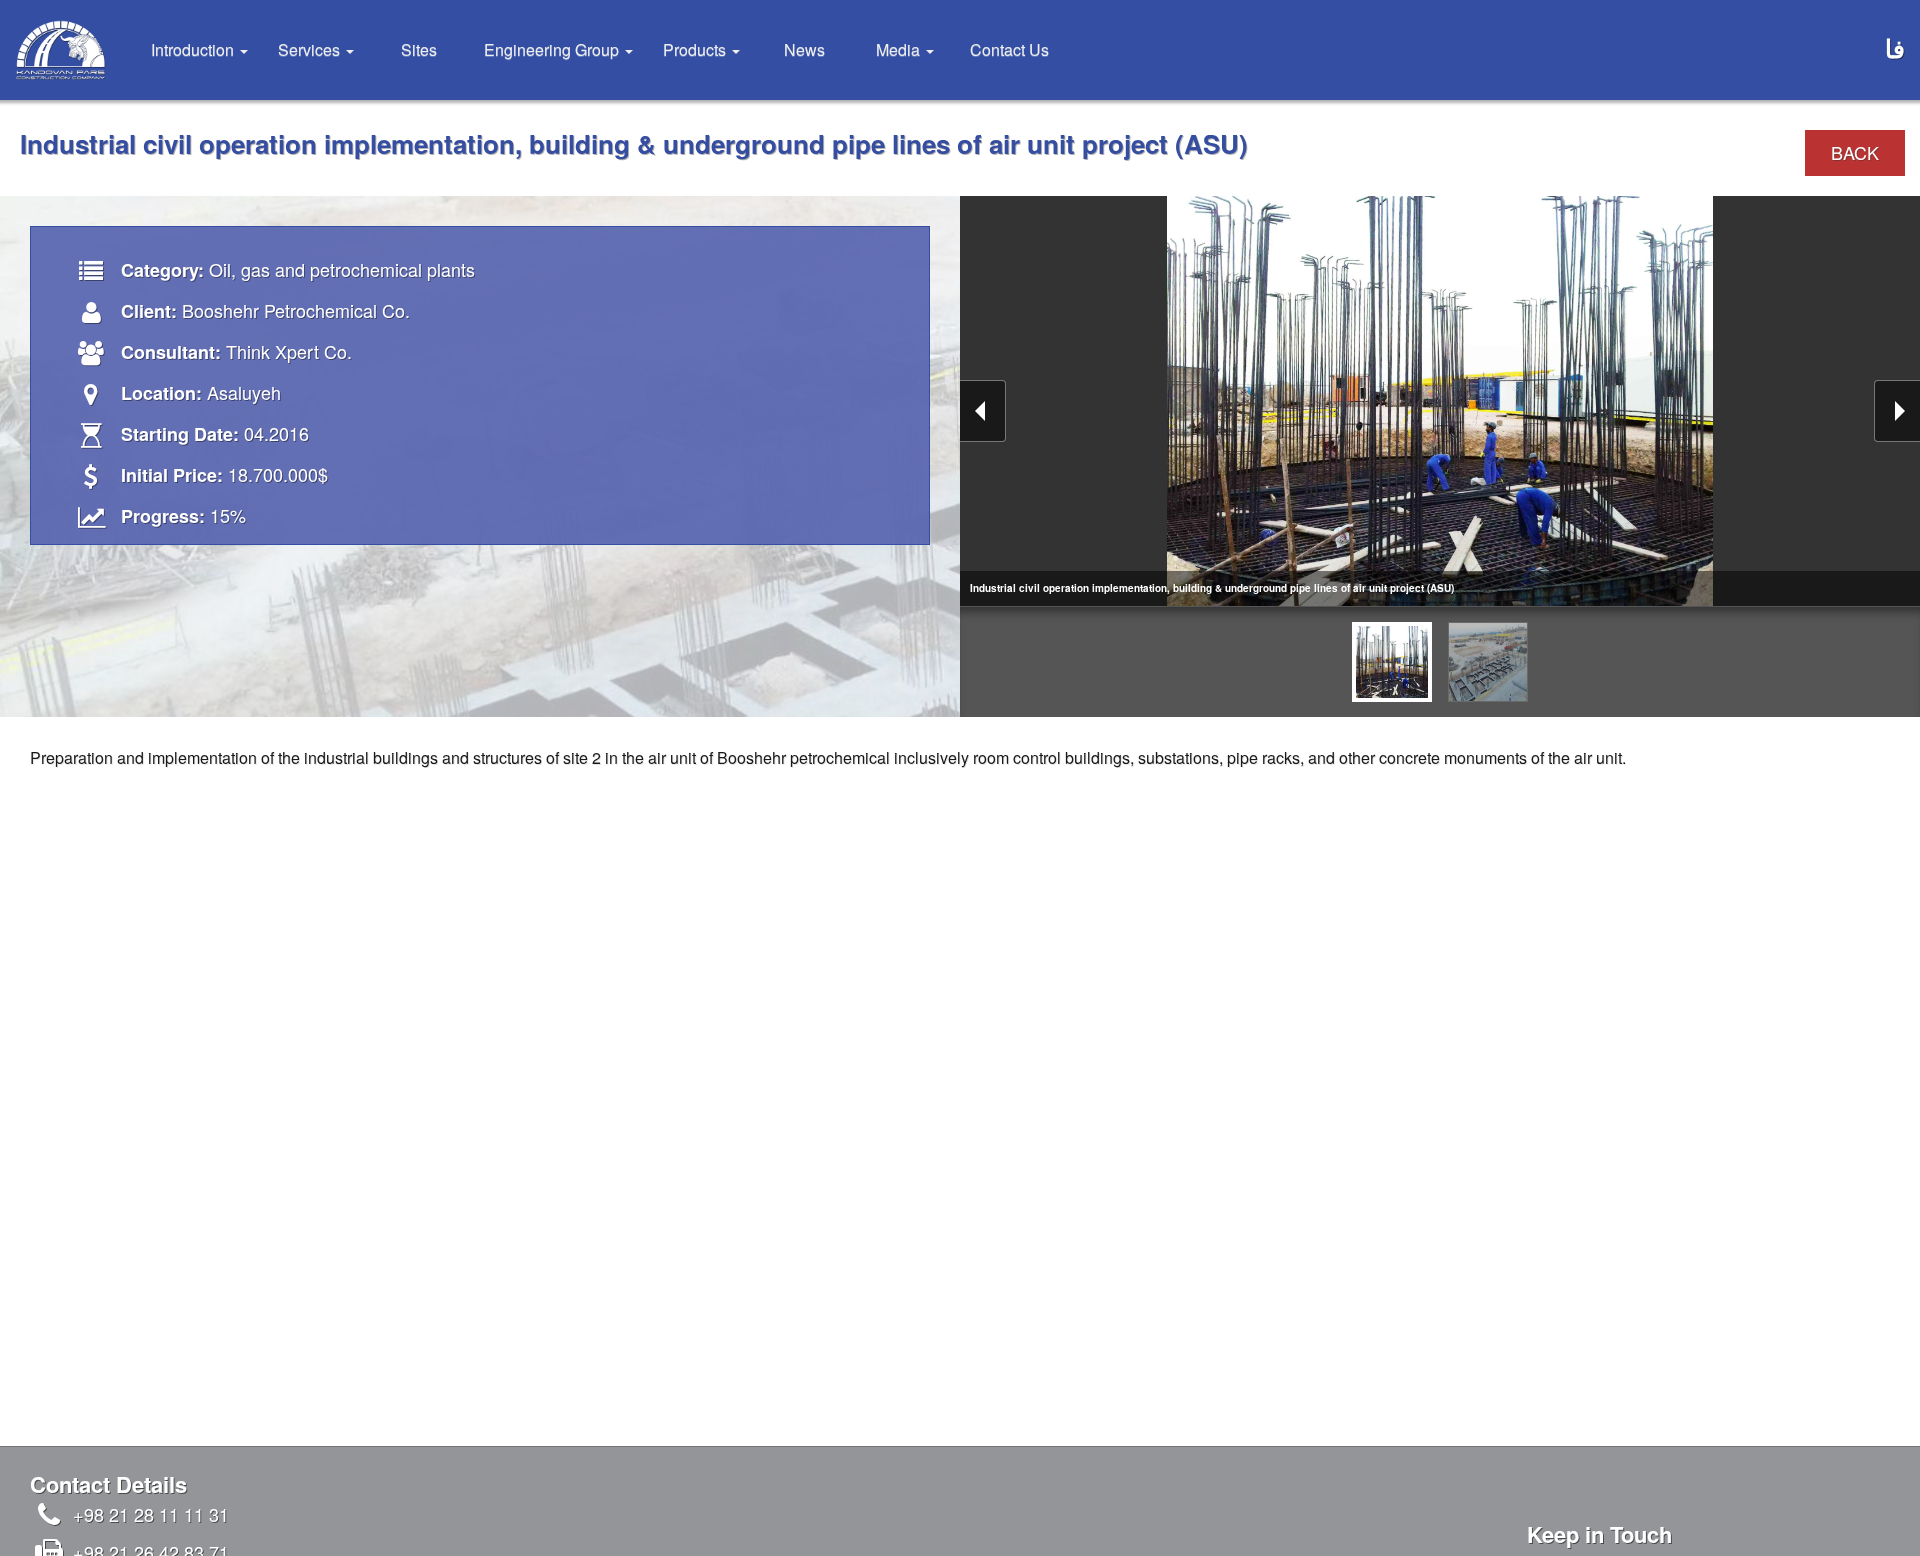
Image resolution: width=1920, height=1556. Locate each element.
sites (419, 49)
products (696, 49)
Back (1855, 152)
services (311, 49)
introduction (194, 49)
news (804, 49)
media (900, 49)
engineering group (553, 49)
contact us (1009, 49)
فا (1895, 48)
